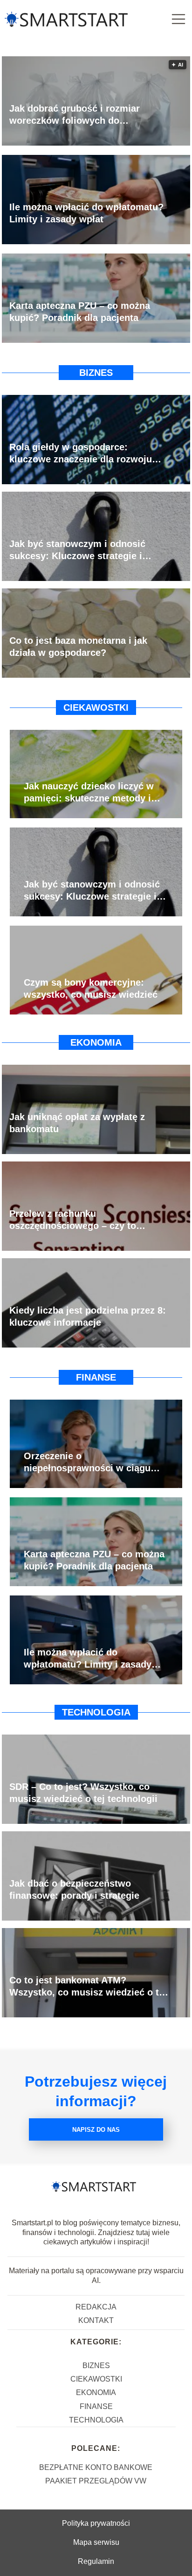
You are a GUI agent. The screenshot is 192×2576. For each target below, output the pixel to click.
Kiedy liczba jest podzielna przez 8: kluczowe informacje (88, 1316)
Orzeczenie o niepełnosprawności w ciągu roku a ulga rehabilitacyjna (87, 1462)
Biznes (96, 373)
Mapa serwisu (96, 2542)
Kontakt (96, 2320)
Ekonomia (96, 1042)
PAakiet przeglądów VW (96, 2481)
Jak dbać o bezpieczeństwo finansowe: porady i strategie (74, 1889)
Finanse (96, 1377)
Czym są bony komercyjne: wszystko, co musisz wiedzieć (91, 988)
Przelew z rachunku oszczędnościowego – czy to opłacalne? (73, 1220)
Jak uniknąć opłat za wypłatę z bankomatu (77, 1123)
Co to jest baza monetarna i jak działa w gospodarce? (78, 647)
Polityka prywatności (96, 2523)
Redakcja (96, 2307)
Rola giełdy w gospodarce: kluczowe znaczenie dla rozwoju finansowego (81, 454)
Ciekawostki (96, 707)
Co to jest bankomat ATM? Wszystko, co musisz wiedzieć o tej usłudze (88, 1987)
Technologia (96, 1712)
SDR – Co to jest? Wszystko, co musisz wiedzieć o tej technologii (83, 1793)
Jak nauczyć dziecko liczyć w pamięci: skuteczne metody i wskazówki (89, 793)
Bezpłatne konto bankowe (96, 2467)
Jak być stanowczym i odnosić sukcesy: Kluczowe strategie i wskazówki (77, 550)
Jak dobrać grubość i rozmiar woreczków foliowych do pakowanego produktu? (75, 115)
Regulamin (96, 2561)
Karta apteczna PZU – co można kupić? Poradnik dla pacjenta (80, 312)
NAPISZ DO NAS (96, 2130)
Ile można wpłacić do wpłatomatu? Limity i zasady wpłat (86, 213)
